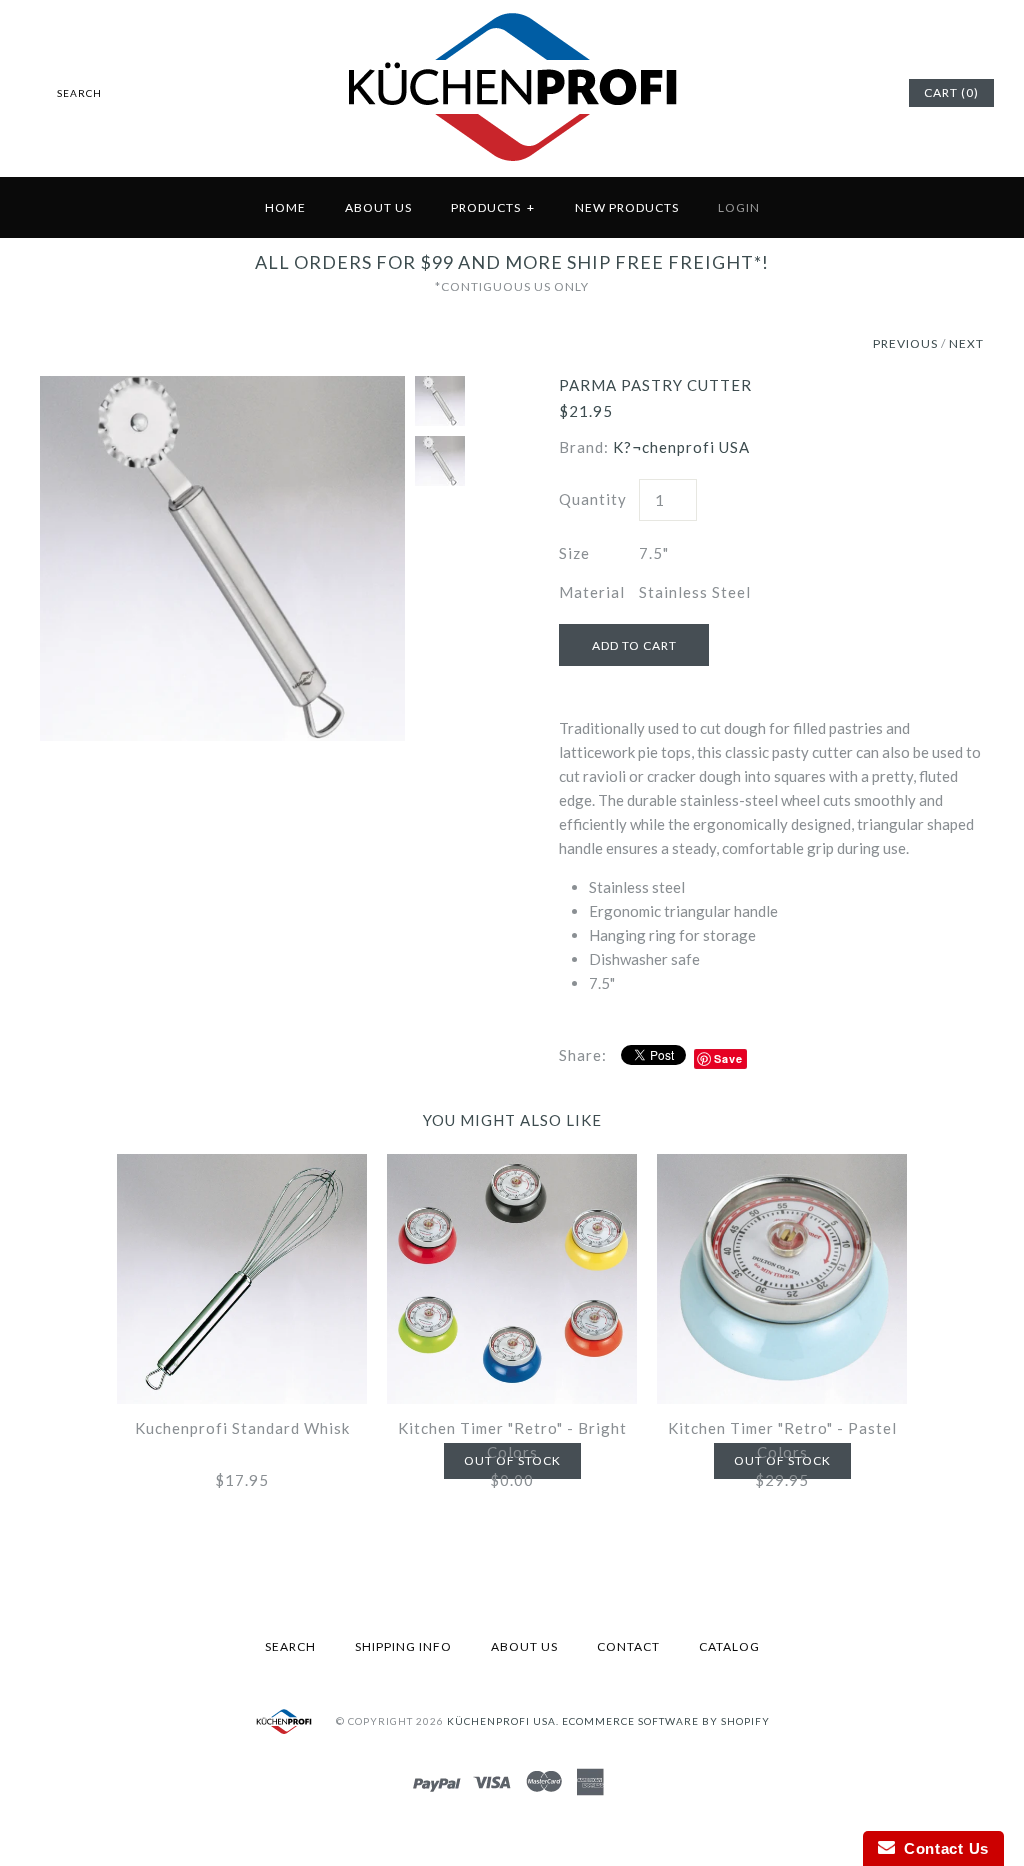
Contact (628, 1646)
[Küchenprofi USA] (512, 165)
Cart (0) (951, 92)
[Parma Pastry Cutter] (222, 388)
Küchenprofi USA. (503, 1720)
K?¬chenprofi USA (681, 447)
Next (966, 343)
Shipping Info (403, 1646)
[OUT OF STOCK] (512, 1166)
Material (592, 592)
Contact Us (942, 1848)
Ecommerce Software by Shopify (666, 1720)
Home (285, 207)
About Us (378, 207)
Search (290, 1646)
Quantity (593, 499)
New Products (627, 207)
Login (739, 207)
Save (728, 1058)
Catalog (729, 1646)
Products (493, 207)
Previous (905, 343)
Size (574, 553)
